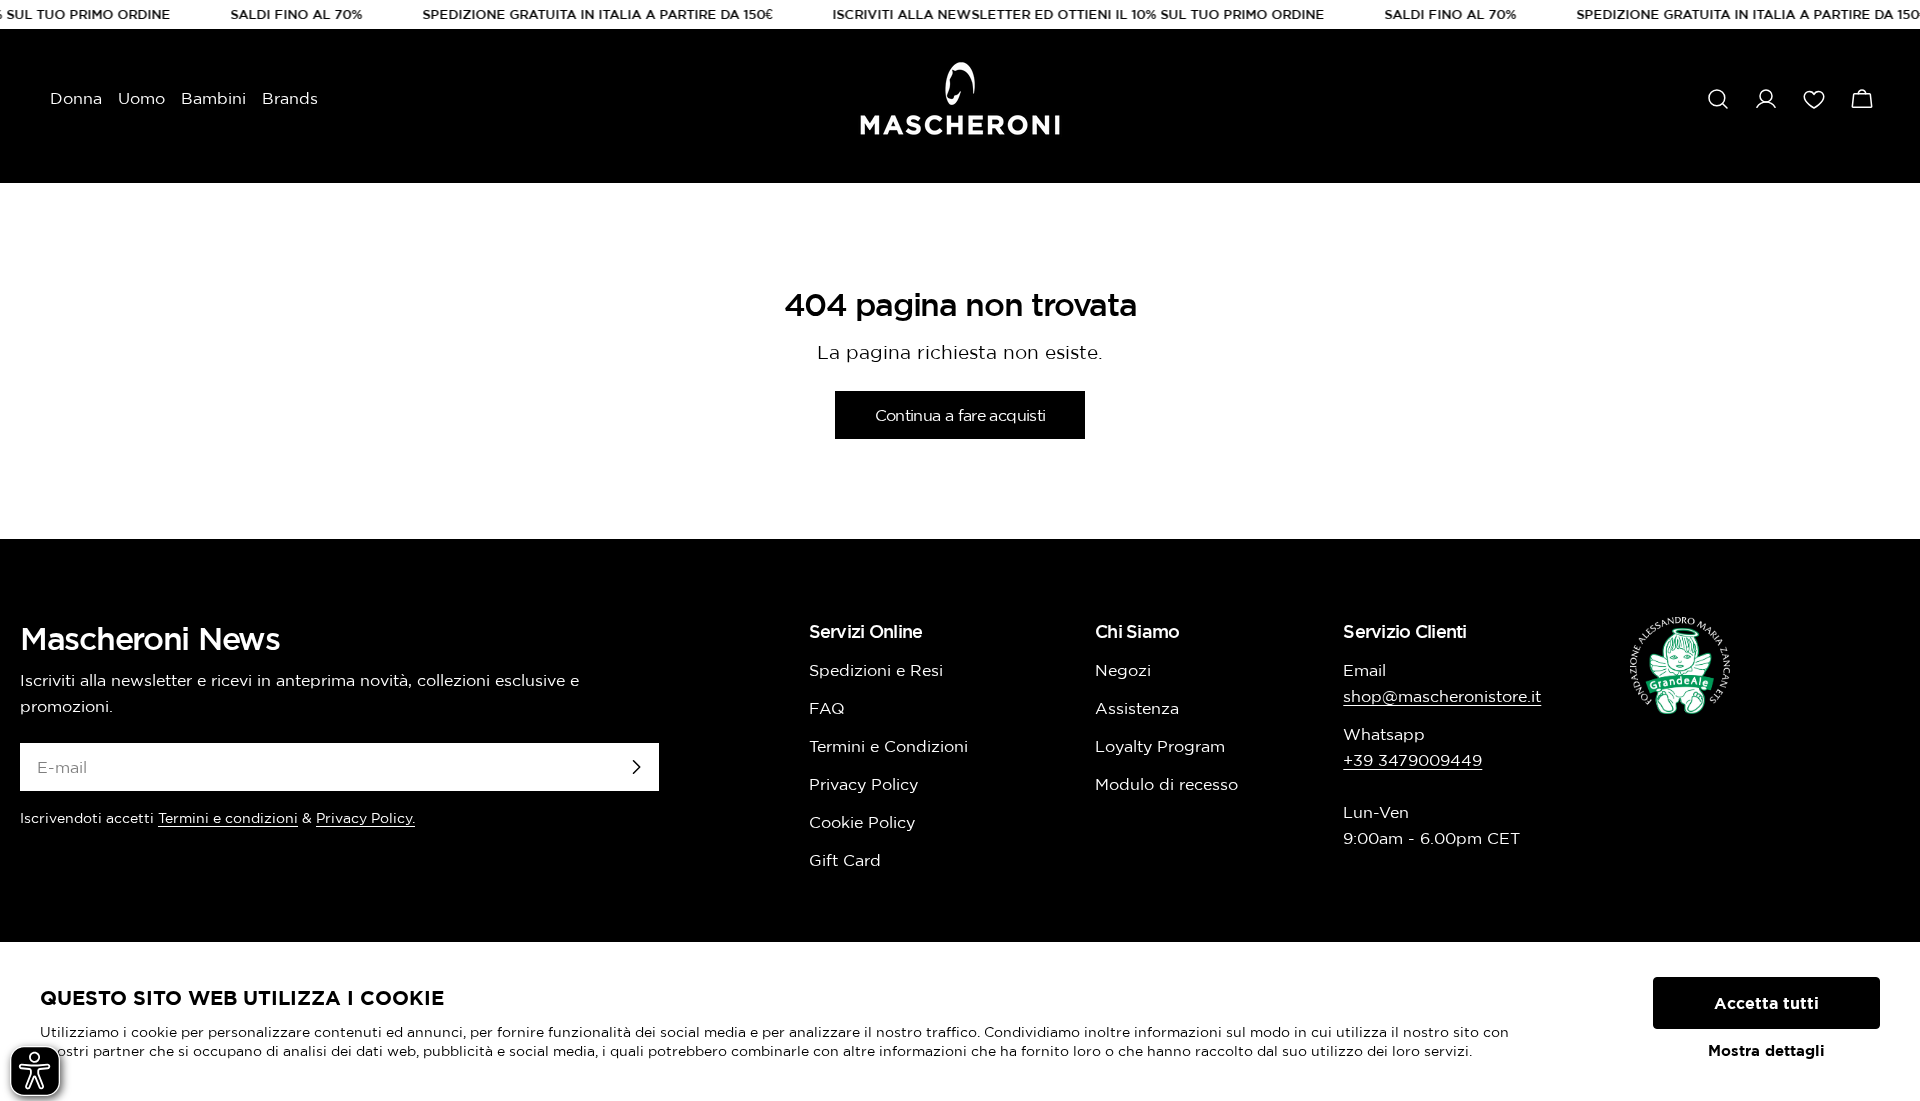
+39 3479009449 (1412, 760)
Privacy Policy (863, 784)
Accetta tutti (1766, 1003)
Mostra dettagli (1766, 1050)
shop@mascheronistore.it (1442, 696)
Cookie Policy (862, 822)
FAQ (827, 708)
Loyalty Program (1160, 746)
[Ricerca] (1718, 99)
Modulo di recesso (1166, 784)
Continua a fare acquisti (960, 415)
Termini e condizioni (228, 818)
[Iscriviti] (636, 767)
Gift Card (845, 860)
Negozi (1123, 670)
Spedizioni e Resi (876, 670)
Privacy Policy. (365, 818)
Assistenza (1137, 708)
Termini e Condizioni (888, 746)
